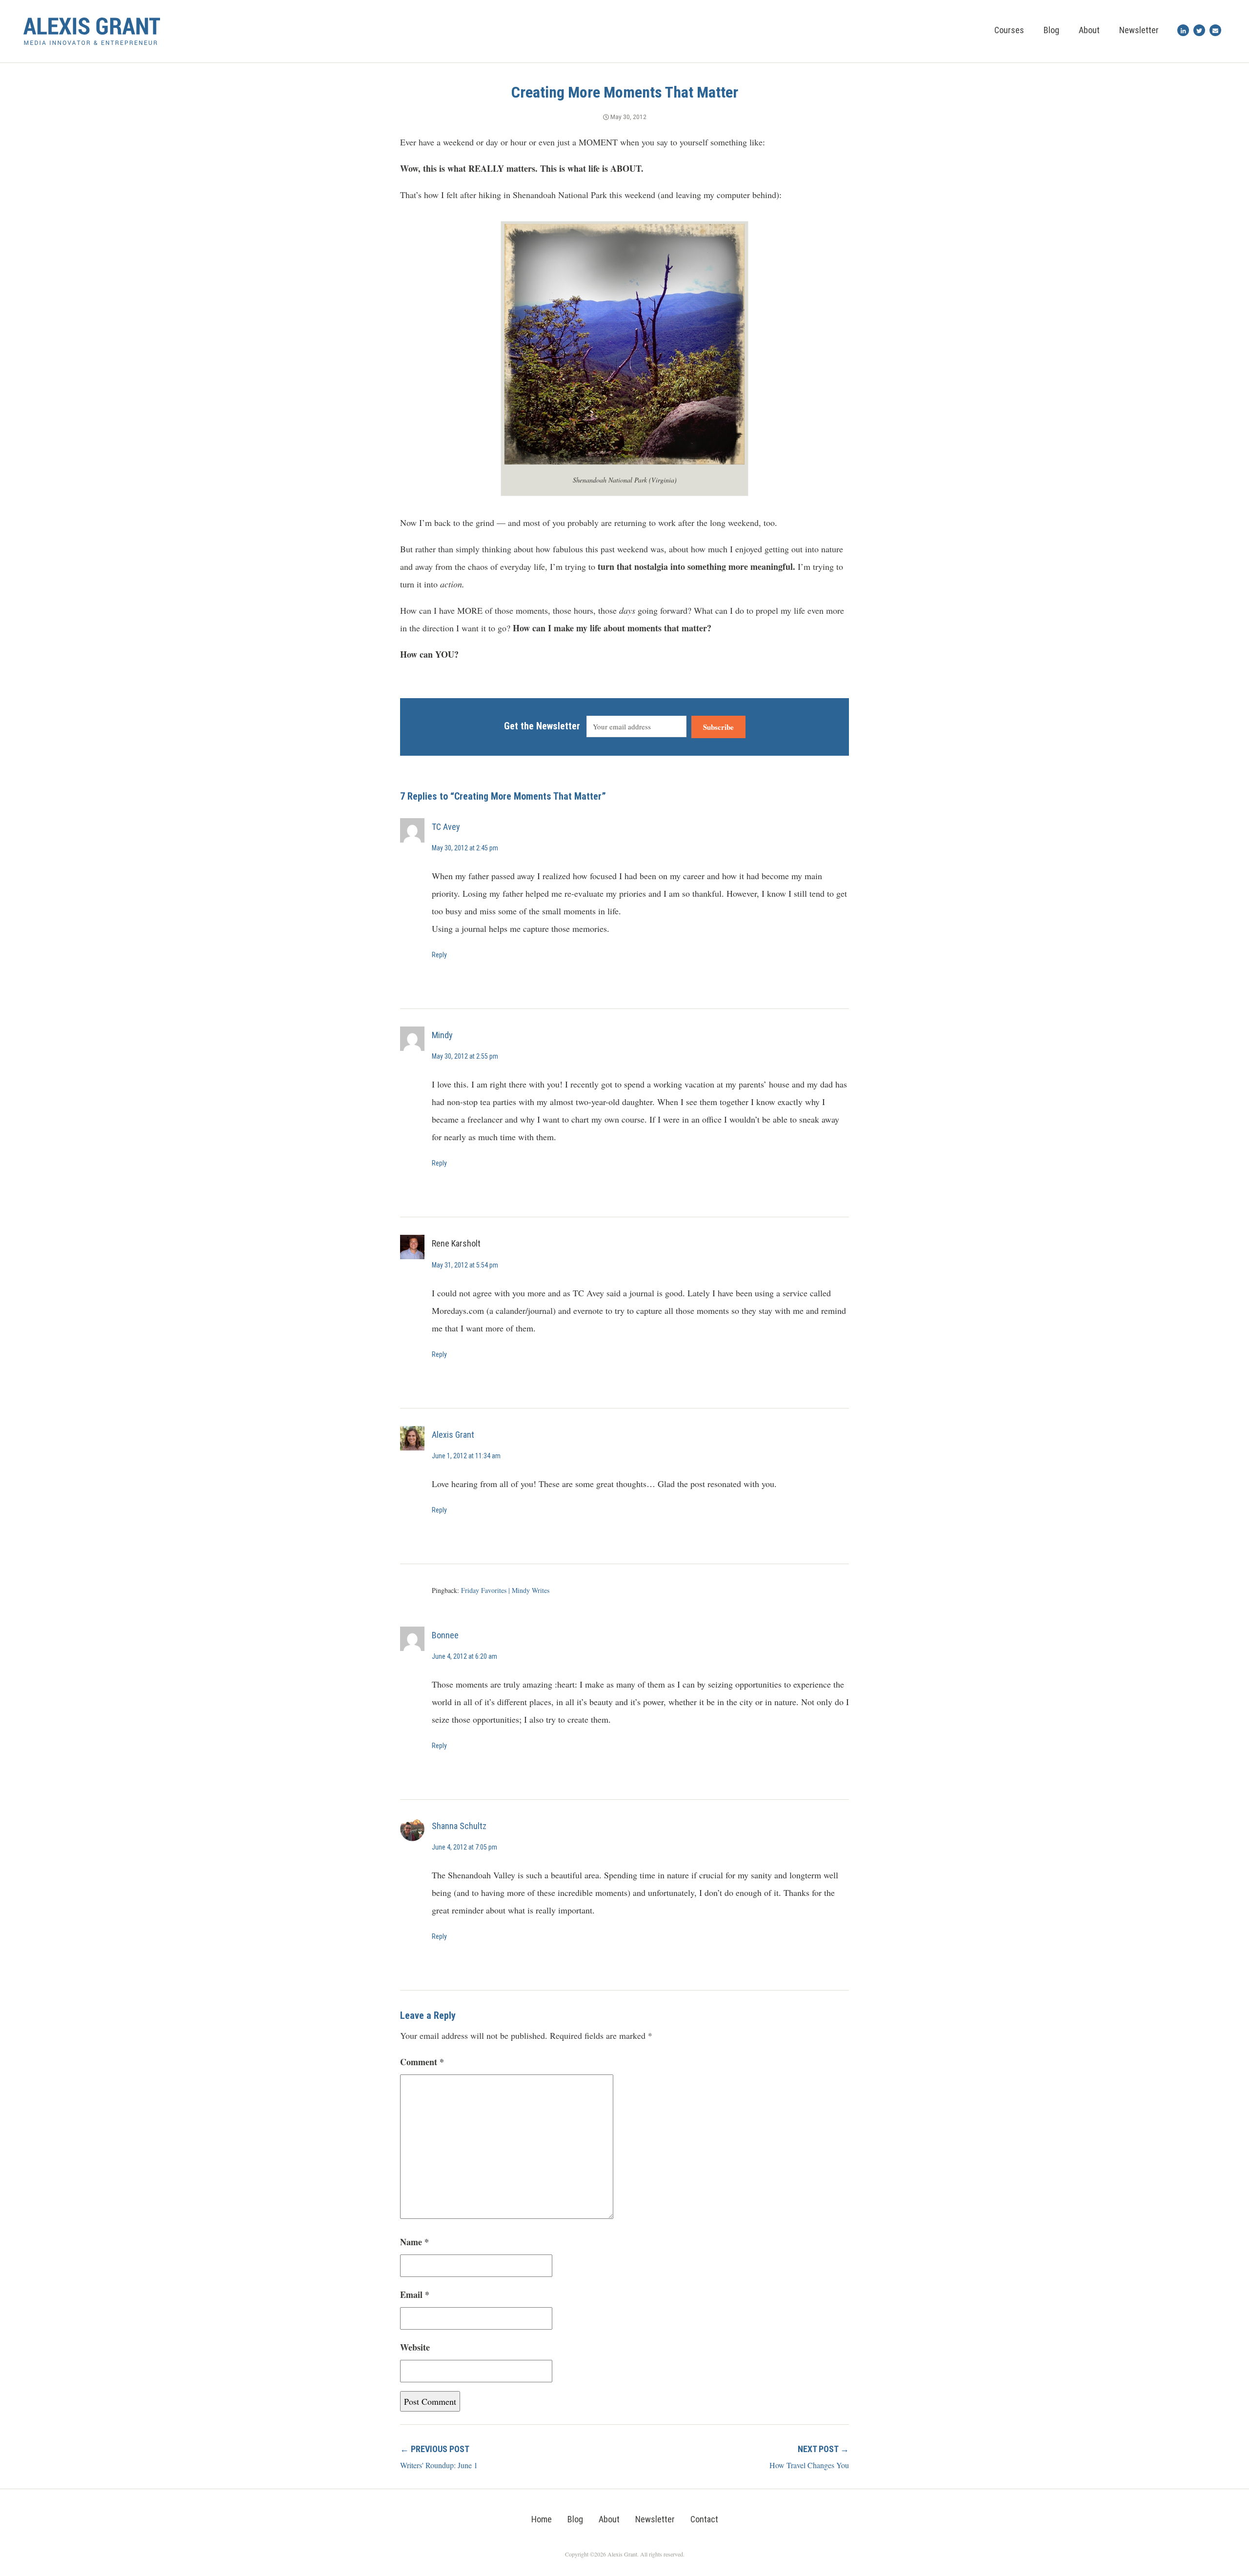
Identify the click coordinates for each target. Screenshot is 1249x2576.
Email (415, 2294)
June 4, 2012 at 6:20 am (464, 1656)
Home (542, 2519)
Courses (1009, 30)
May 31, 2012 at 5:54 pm (465, 1265)
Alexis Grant (453, 1435)
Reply (439, 955)
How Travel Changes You (809, 2465)
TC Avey (446, 827)
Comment (422, 2062)
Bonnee (445, 1635)
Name (414, 2242)
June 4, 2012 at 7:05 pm (464, 1847)
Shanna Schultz (459, 1826)
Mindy (442, 1035)
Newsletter (1139, 30)
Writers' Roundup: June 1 (439, 2465)
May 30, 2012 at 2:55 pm (465, 1056)
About (1089, 30)
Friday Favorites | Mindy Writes (505, 1590)
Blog (1051, 30)
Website (415, 2347)
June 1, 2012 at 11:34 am (466, 1456)
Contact (704, 2519)
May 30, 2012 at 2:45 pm (465, 848)
